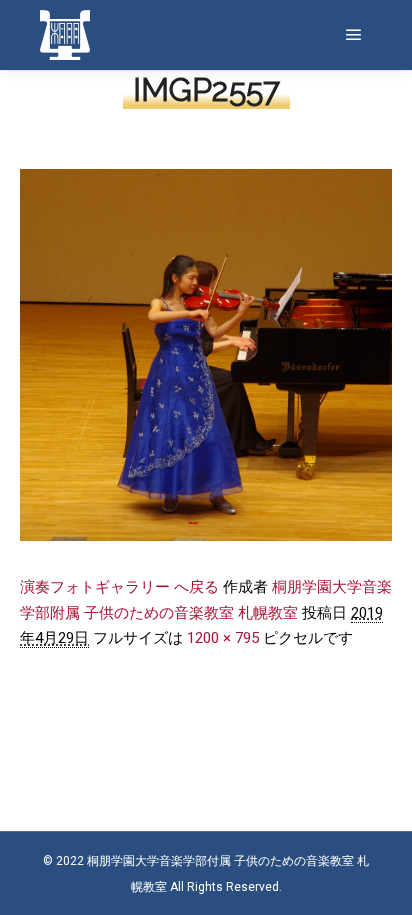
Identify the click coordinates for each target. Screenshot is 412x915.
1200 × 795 (223, 638)
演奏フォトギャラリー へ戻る (119, 587)
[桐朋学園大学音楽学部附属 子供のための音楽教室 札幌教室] (65, 35)
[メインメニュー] (354, 35)
